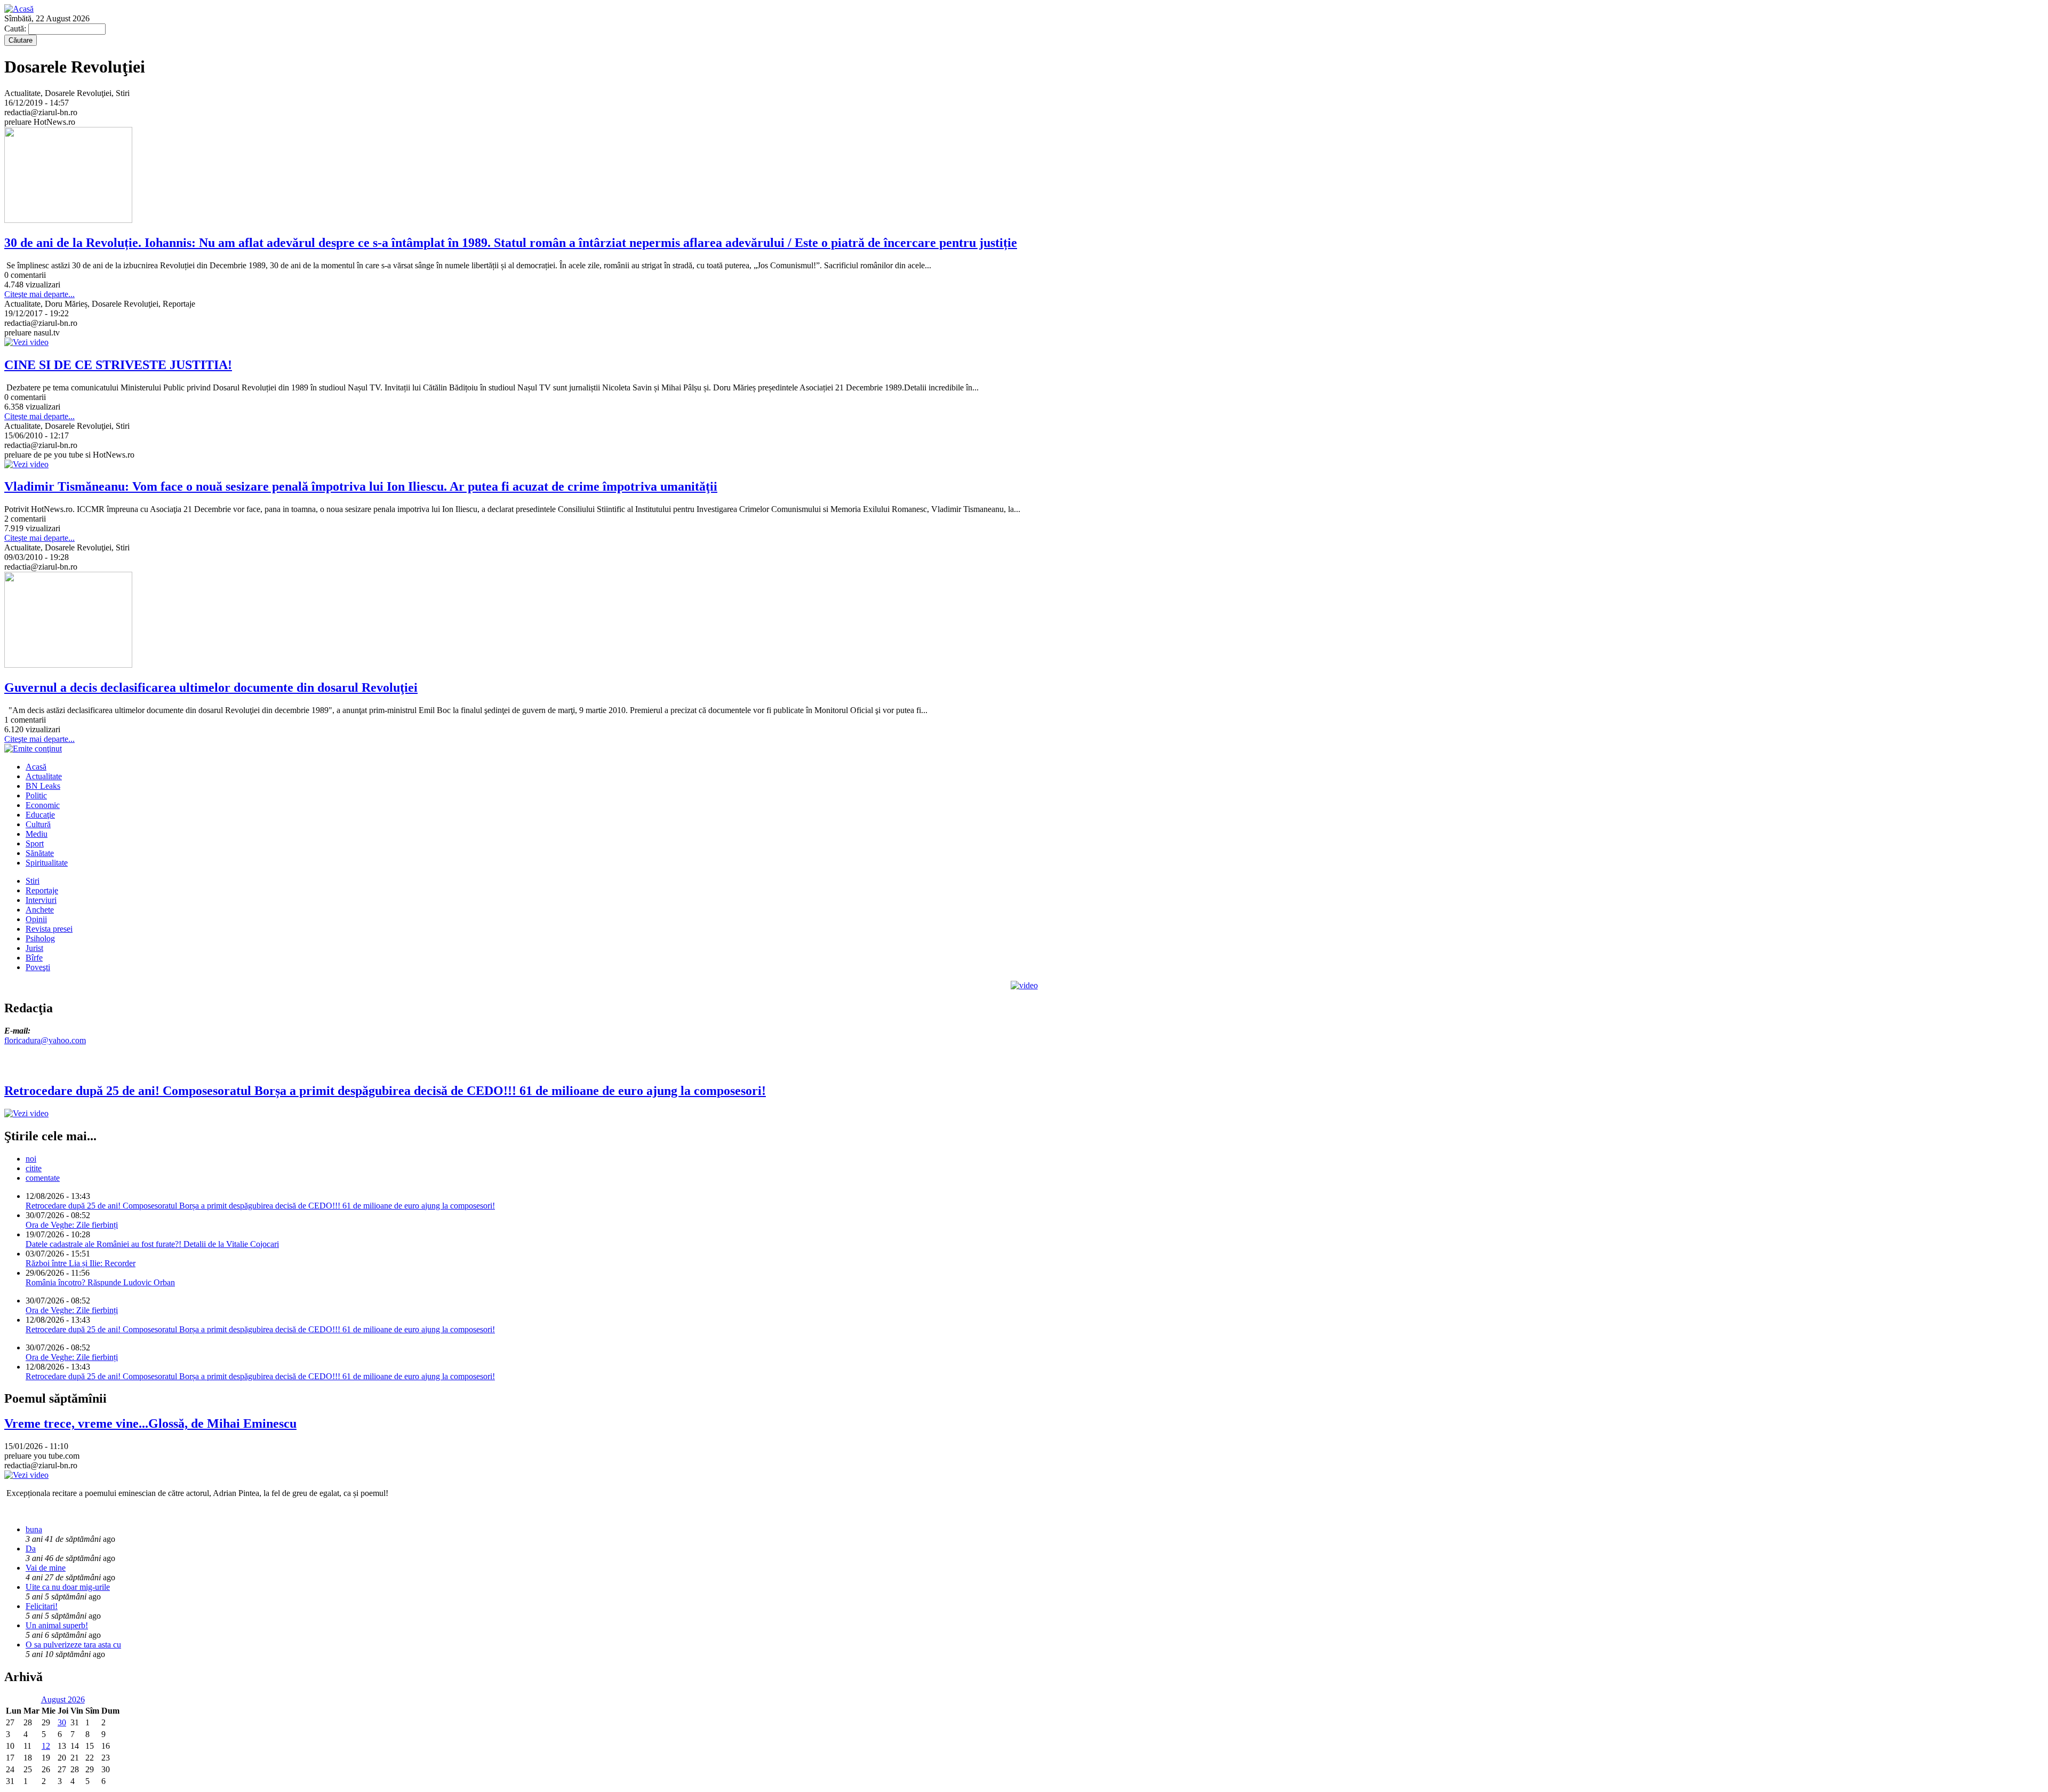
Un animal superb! (57, 1625)
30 (62, 1722)
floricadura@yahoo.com (45, 1040)
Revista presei (49, 929)
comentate (43, 1178)
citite (34, 1168)
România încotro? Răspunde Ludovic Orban (100, 1282)
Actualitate (44, 776)
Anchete (40, 910)
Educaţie (40, 815)
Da (31, 1549)
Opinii (36, 919)
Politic (36, 795)
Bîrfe (34, 958)
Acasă (36, 767)
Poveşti (38, 967)
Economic (43, 805)
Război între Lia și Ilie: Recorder (81, 1263)
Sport (35, 843)
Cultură (38, 824)
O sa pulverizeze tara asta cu (73, 1645)
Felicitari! (42, 1606)
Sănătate (40, 853)
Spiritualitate (47, 863)
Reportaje (42, 890)
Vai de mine (46, 1568)
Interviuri (41, 900)
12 (46, 1746)
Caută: (16, 29)
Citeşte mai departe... (39, 294)
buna (34, 1529)
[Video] (1024, 985)
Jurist (34, 948)
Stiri (33, 881)
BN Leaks (43, 786)
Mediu (37, 834)
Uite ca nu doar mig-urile (68, 1587)
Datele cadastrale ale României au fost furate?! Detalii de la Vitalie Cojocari (152, 1244)
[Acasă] (19, 9)
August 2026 (63, 1699)
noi (31, 1159)
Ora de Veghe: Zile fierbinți (72, 1225)
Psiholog (40, 938)
